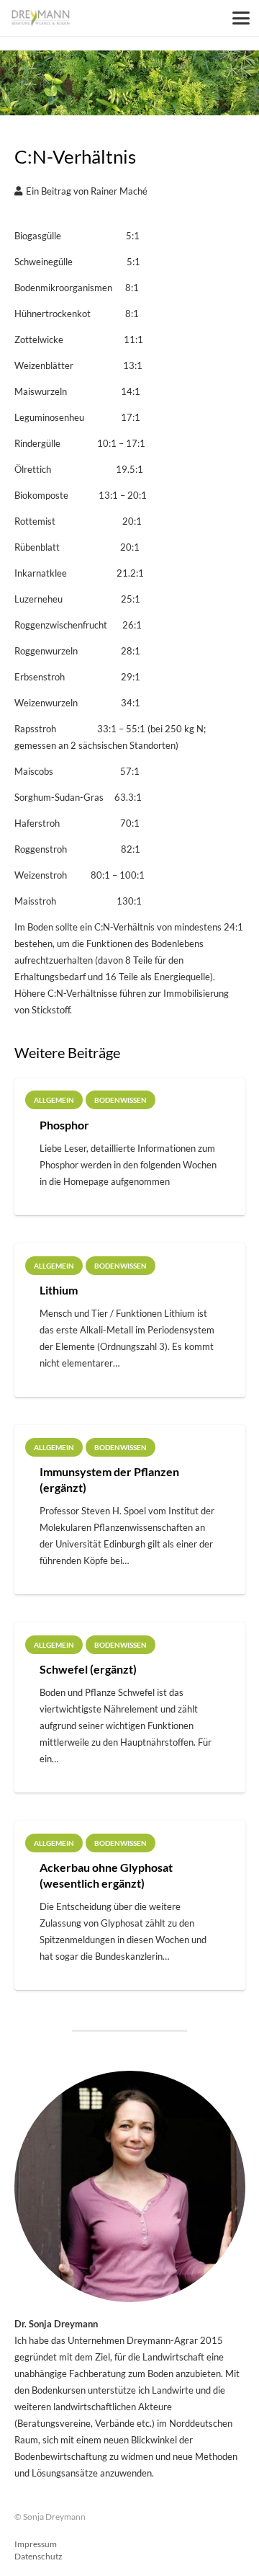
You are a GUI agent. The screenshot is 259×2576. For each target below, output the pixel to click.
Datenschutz (38, 2556)
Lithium (59, 1290)
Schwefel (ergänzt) (88, 1669)
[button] (241, 18)
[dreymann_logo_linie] (41, 18)
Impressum (36, 2544)
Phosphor (64, 1125)
